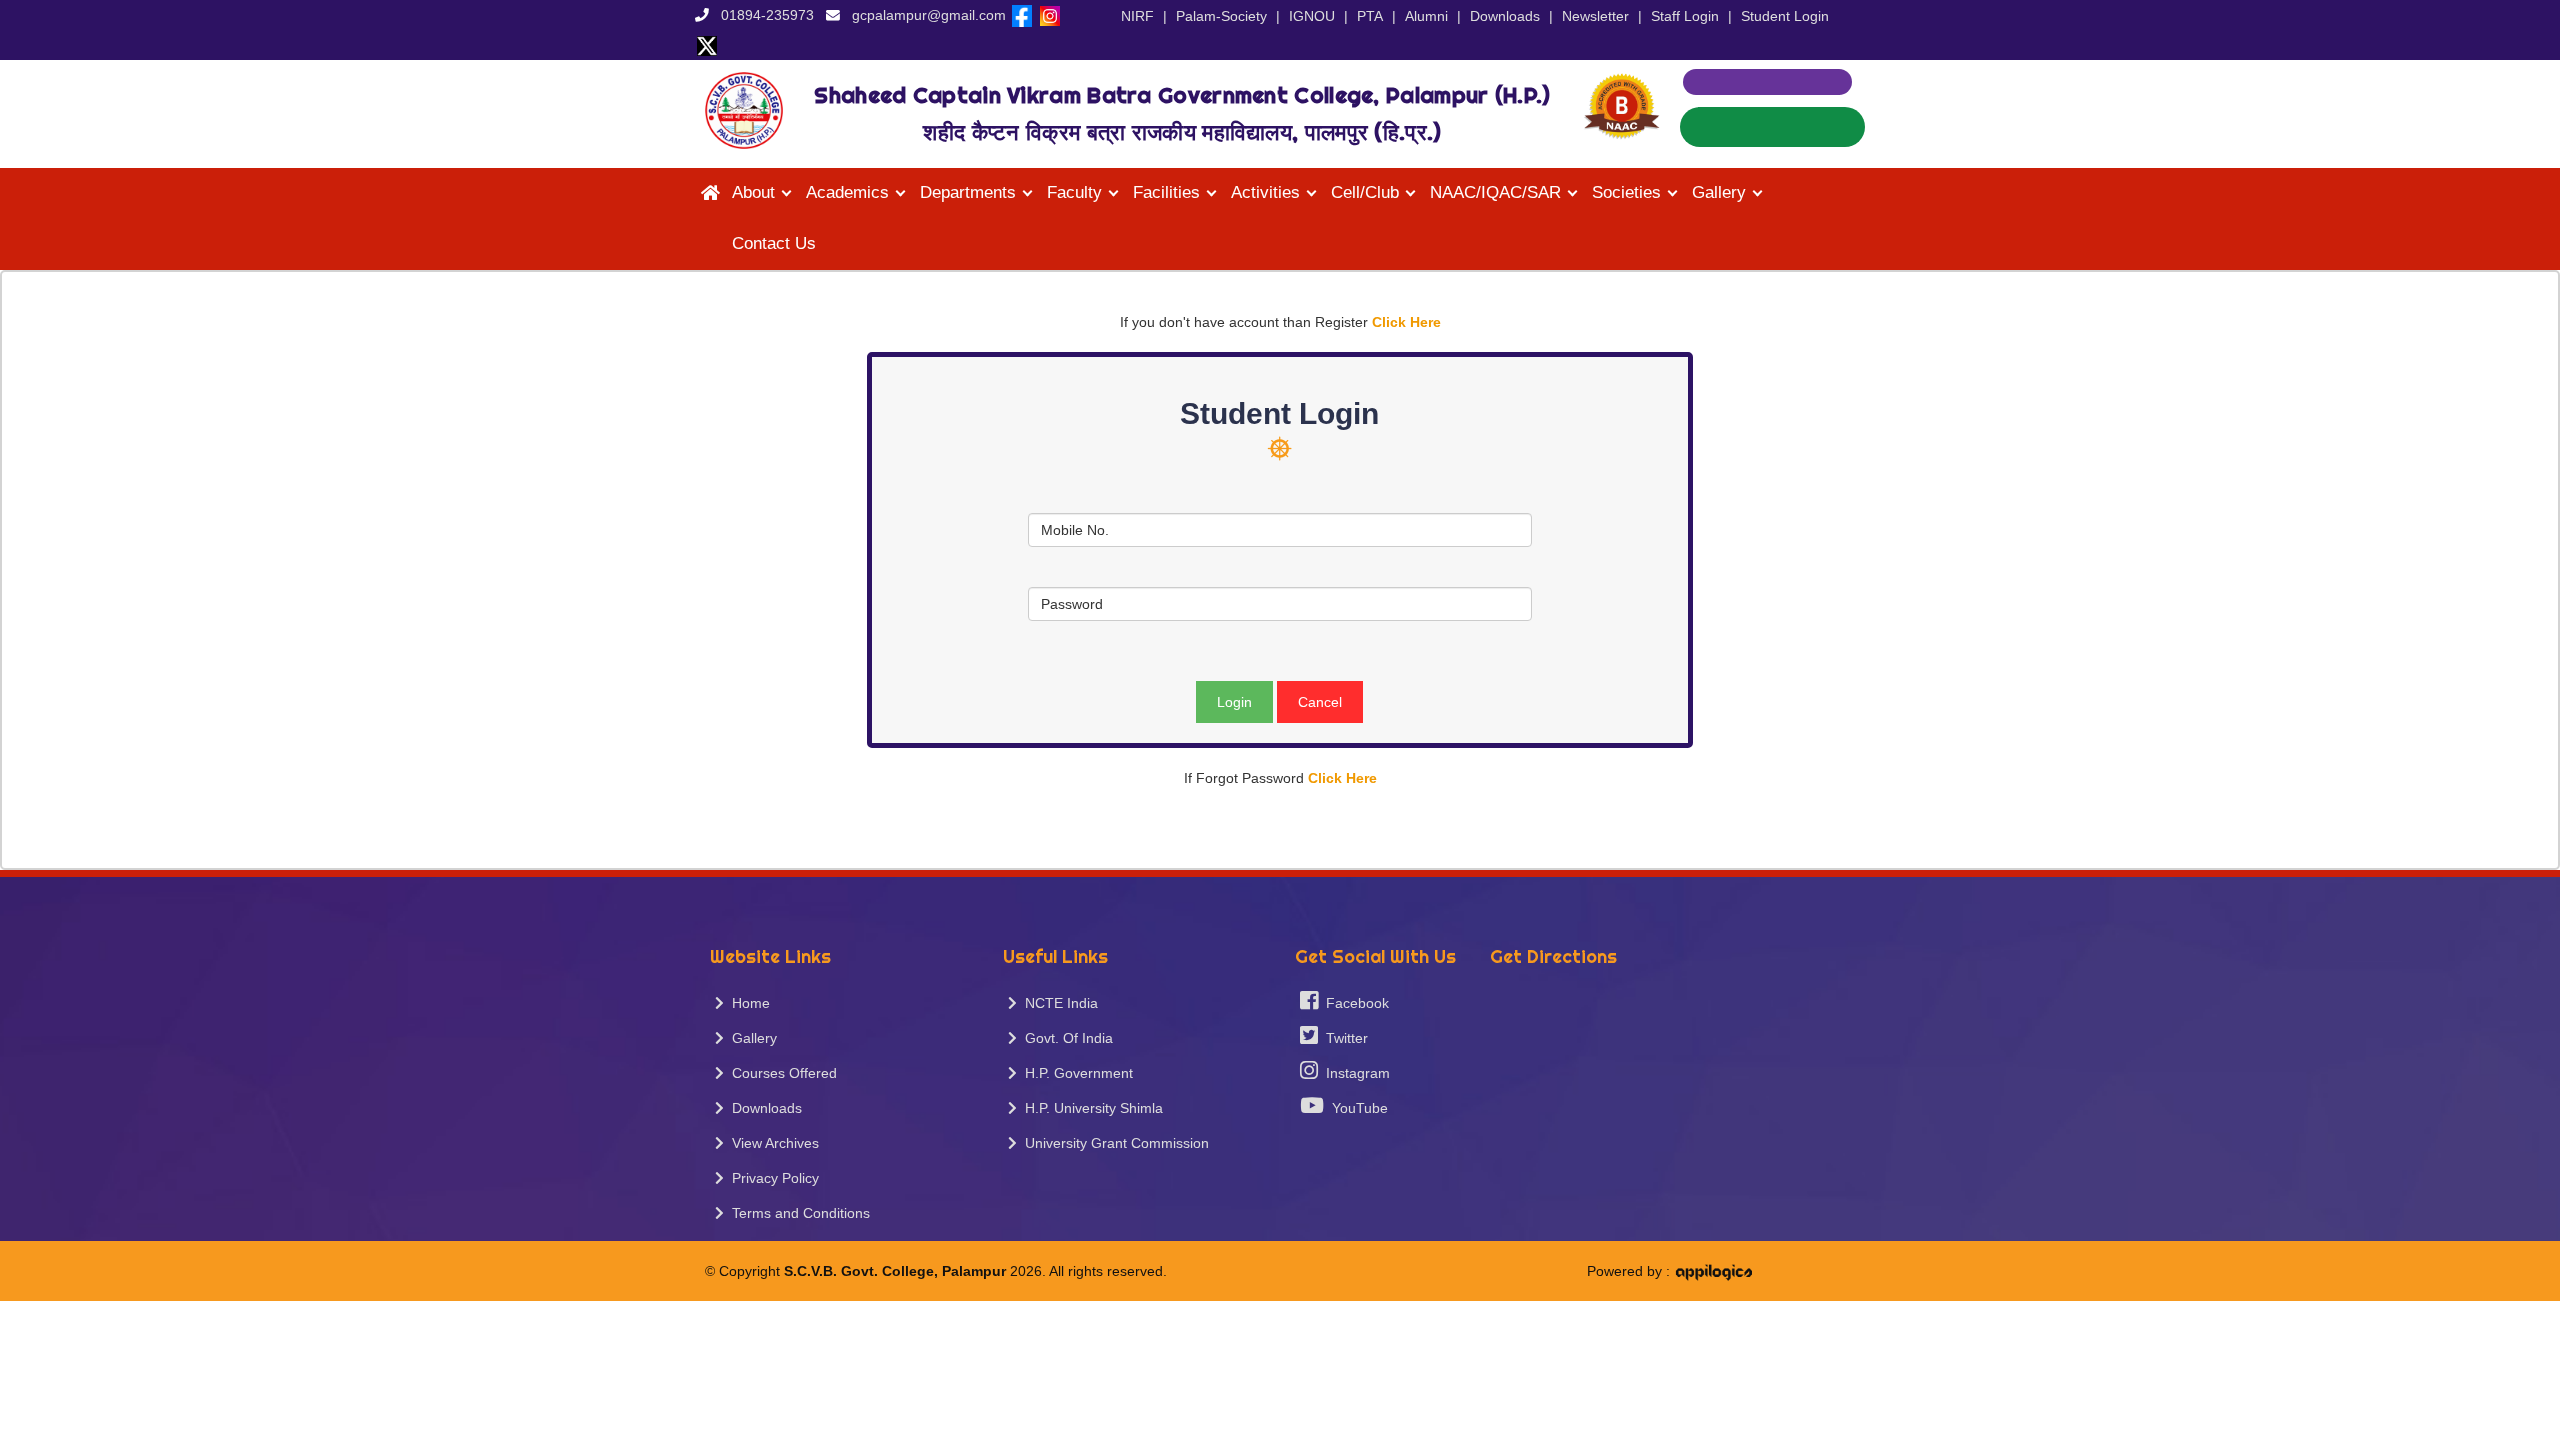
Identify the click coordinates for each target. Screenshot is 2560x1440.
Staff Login (1685, 16)
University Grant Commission (1113, 1143)
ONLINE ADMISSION (1772, 127)
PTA (1370, 16)
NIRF (1137, 16)
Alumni (1426, 16)
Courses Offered (780, 1073)
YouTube (1356, 1108)
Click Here (1406, 322)
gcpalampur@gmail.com (929, 15)
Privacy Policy (771, 1178)
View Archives (771, 1143)
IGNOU (1312, 16)
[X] (707, 45)
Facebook (1353, 1003)
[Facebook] (1022, 15)
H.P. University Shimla (1090, 1108)
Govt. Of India (1065, 1038)
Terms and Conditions (797, 1213)
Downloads (1505, 16)
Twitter (1343, 1038)
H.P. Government (1075, 1073)
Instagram (1354, 1073)
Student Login (1785, 16)
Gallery (750, 1038)
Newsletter (1595, 16)
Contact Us (774, 243)
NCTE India (1057, 1003)
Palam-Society (1221, 16)
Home (747, 1003)
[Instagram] (1050, 15)
